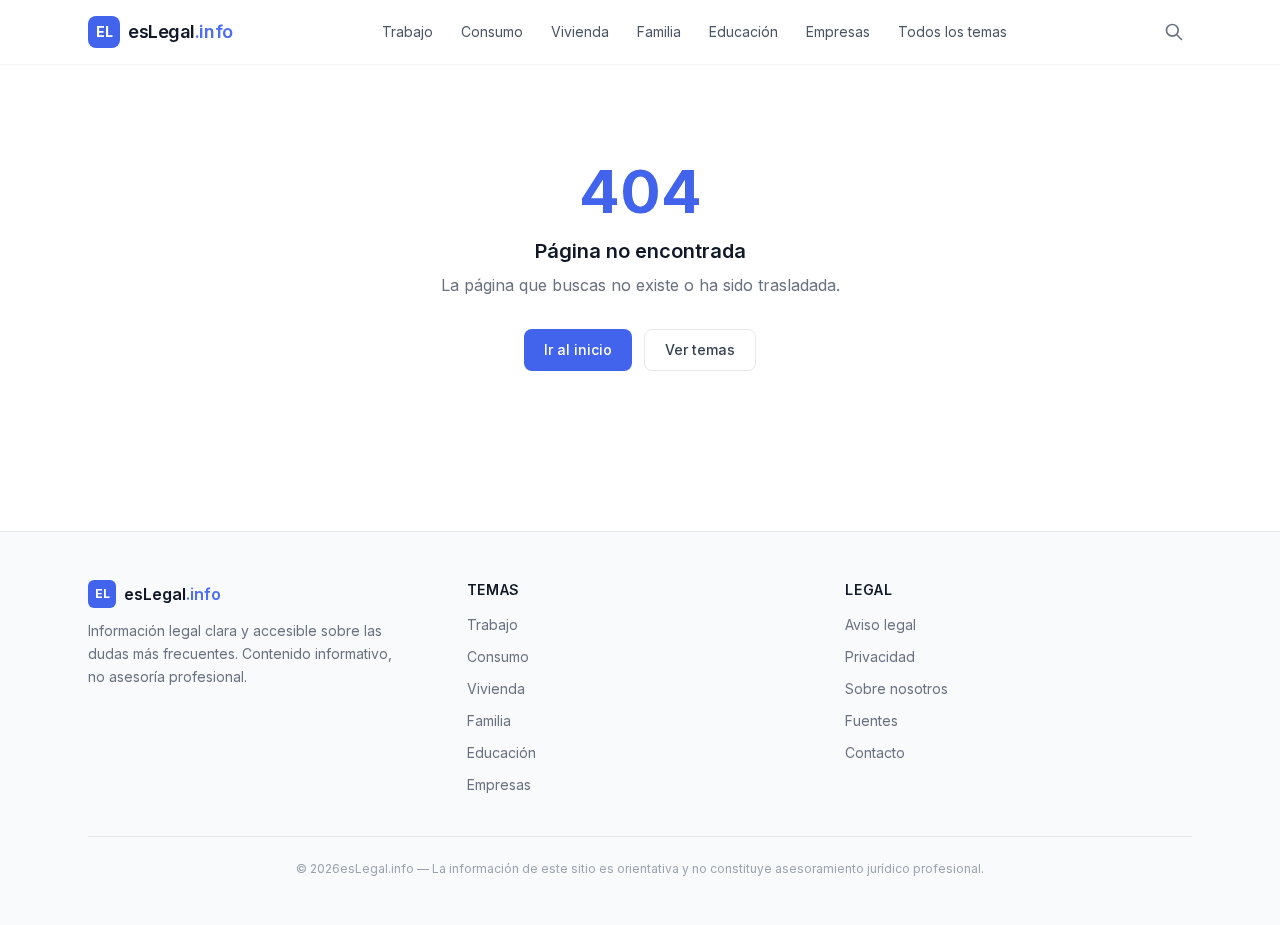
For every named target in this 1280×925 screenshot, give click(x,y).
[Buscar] (1174, 32)
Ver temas (700, 349)
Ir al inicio (578, 349)
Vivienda (580, 31)
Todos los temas (952, 31)
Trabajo (407, 31)
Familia (659, 31)
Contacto (875, 752)
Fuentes (871, 720)
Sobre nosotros (896, 688)
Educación (743, 31)
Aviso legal (880, 624)
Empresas (838, 31)
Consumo (492, 31)
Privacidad (880, 656)
